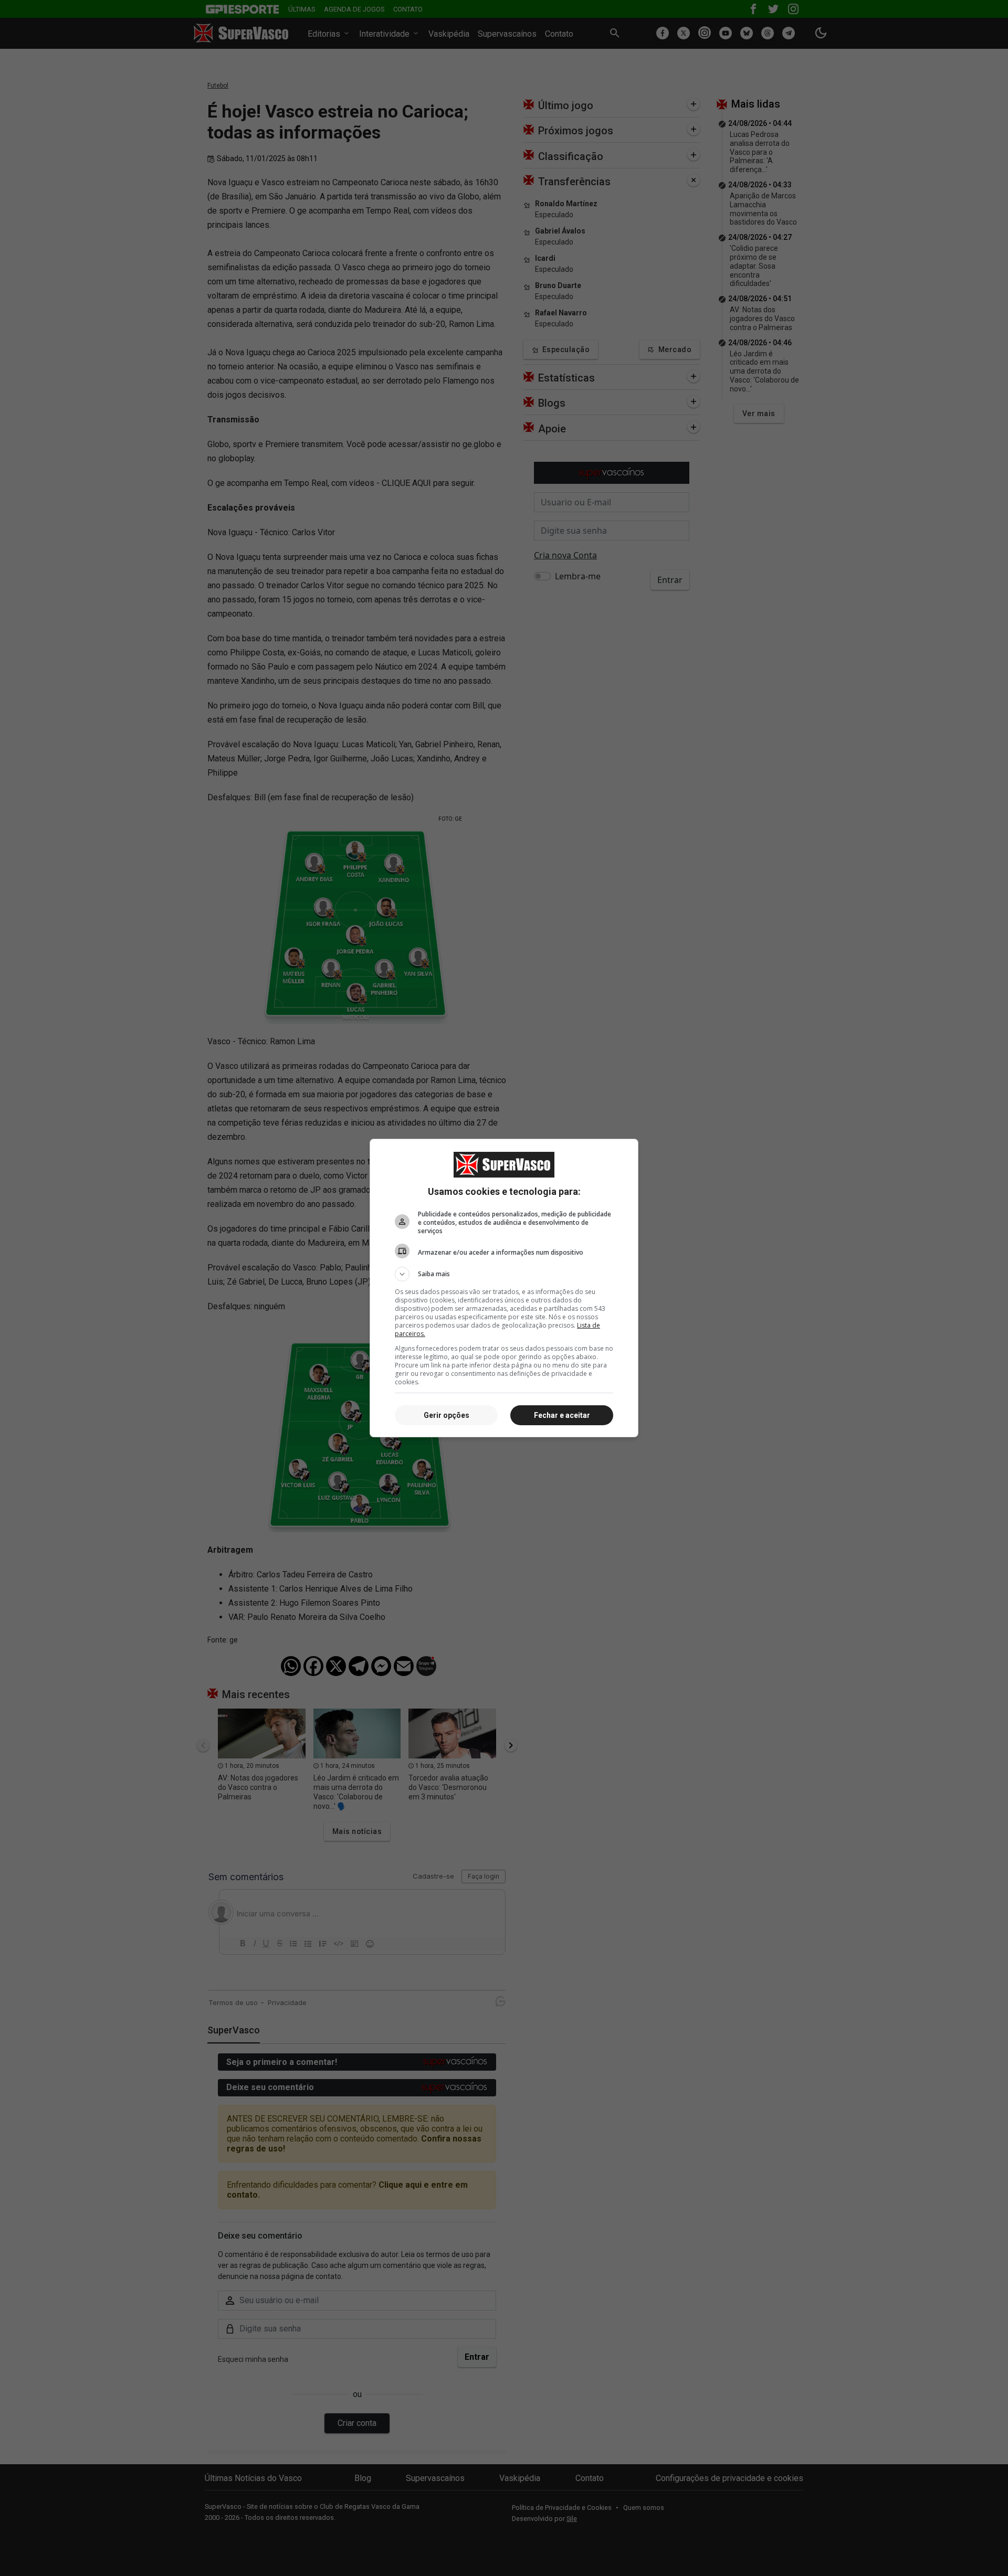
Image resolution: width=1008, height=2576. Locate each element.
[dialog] (504, 1288)
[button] (504, 1274)
